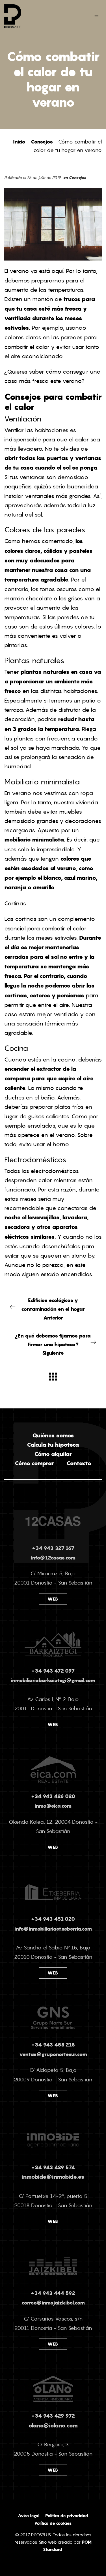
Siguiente (53, 1344)
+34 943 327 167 (53, 1548)
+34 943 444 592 (53, 2293)
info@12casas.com (53, 1558)
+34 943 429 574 (53, 2167)
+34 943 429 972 (53, 2416)
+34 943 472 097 (53, 1671)
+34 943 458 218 (53, 2045)
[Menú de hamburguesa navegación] (97, 16)
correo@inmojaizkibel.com (53, 2303)
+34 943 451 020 (53, 1919)
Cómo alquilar (53, 1454)
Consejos (42, 142)
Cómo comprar (34, 1463)
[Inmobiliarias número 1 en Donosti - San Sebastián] (34, 16)
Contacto (79, 1463)
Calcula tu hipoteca (53, 1445)
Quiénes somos (53, 1435)
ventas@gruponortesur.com (53, 2054)
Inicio (19, 142)
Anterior (53, 1309)
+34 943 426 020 (53, 1796)
